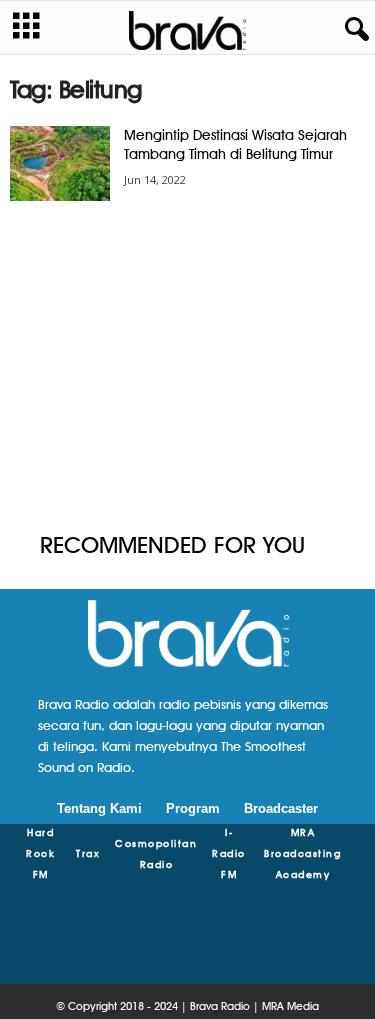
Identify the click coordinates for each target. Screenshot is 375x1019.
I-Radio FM (229, 853)
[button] (353, 30)
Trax (88, 853)
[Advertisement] (188, 368)
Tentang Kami (99, 808)
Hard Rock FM (40, 853)
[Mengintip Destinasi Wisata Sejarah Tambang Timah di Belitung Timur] (60, 163)
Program (193, 808)
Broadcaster (281, 808)
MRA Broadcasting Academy (302, 853)
